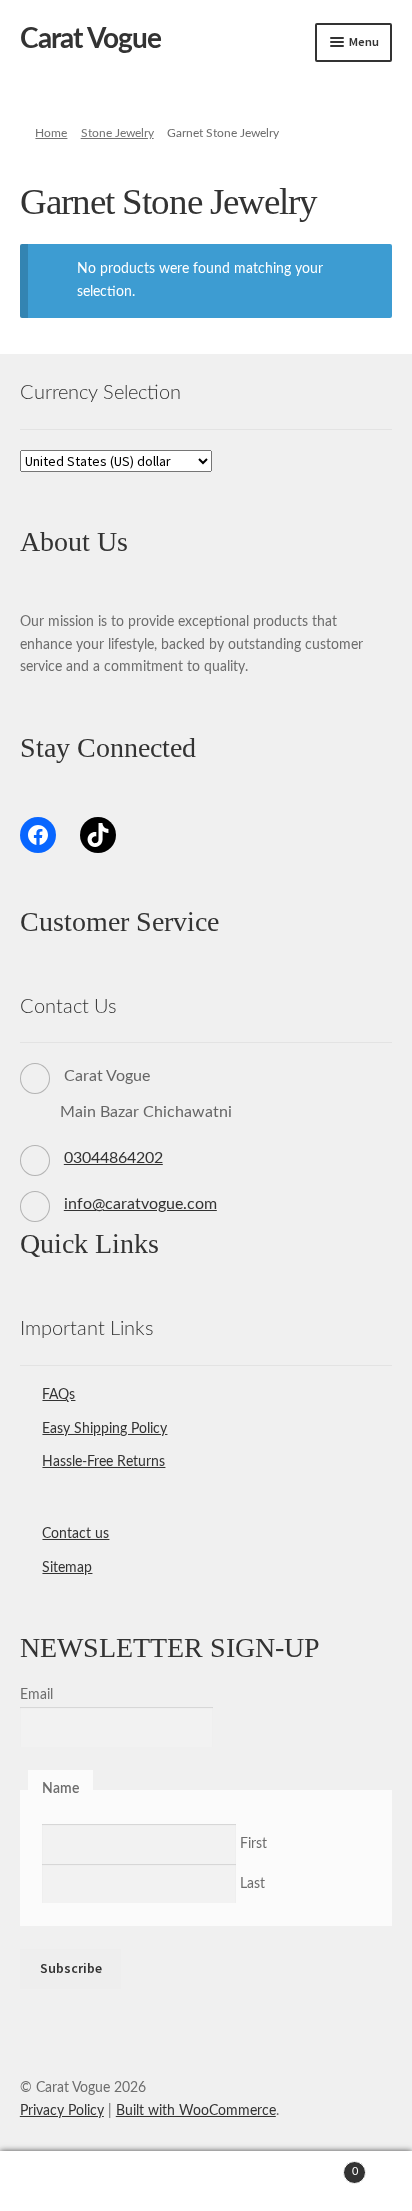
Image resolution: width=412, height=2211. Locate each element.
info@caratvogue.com (140, 1204)
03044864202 (113, 1158)
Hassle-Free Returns (103, 1462)
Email (36, 1695)
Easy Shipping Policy (104, 1429)
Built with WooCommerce (196, 2111)
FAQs (58, 1395)
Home (51, 133)
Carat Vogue (90, 39)
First (253, 1844)
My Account (68, 2181)
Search (205, 2181)
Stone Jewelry (117, 133)
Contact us (75, 1534)
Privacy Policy (62, 2111)
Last (252, 1884)
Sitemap (67, 1568)
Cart (316, 2166)
